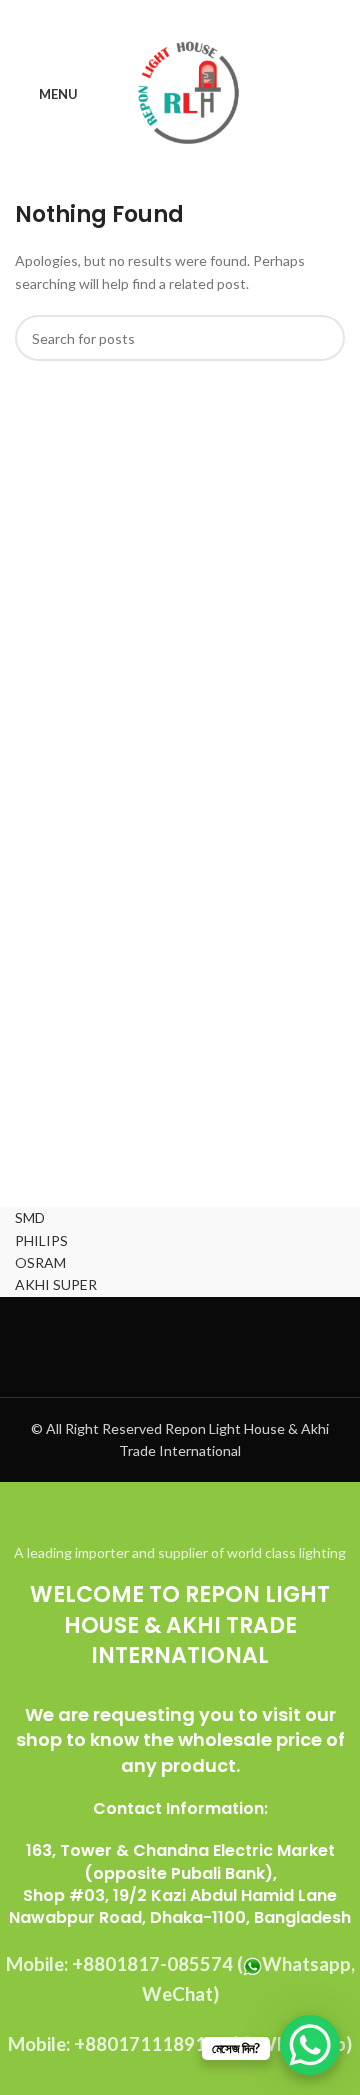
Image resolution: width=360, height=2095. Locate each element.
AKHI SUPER (56, 1284)
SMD (30, 1217)
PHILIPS (41, 1240)
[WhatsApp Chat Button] (310, 2045)
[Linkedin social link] (205, 15)
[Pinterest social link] (179, 15)
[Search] (339, 95)
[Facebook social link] (129, 15)
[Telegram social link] (230, 15)
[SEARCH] (322, 338)
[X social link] (154, 15)
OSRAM (40, 1262)
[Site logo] (187, 93)
